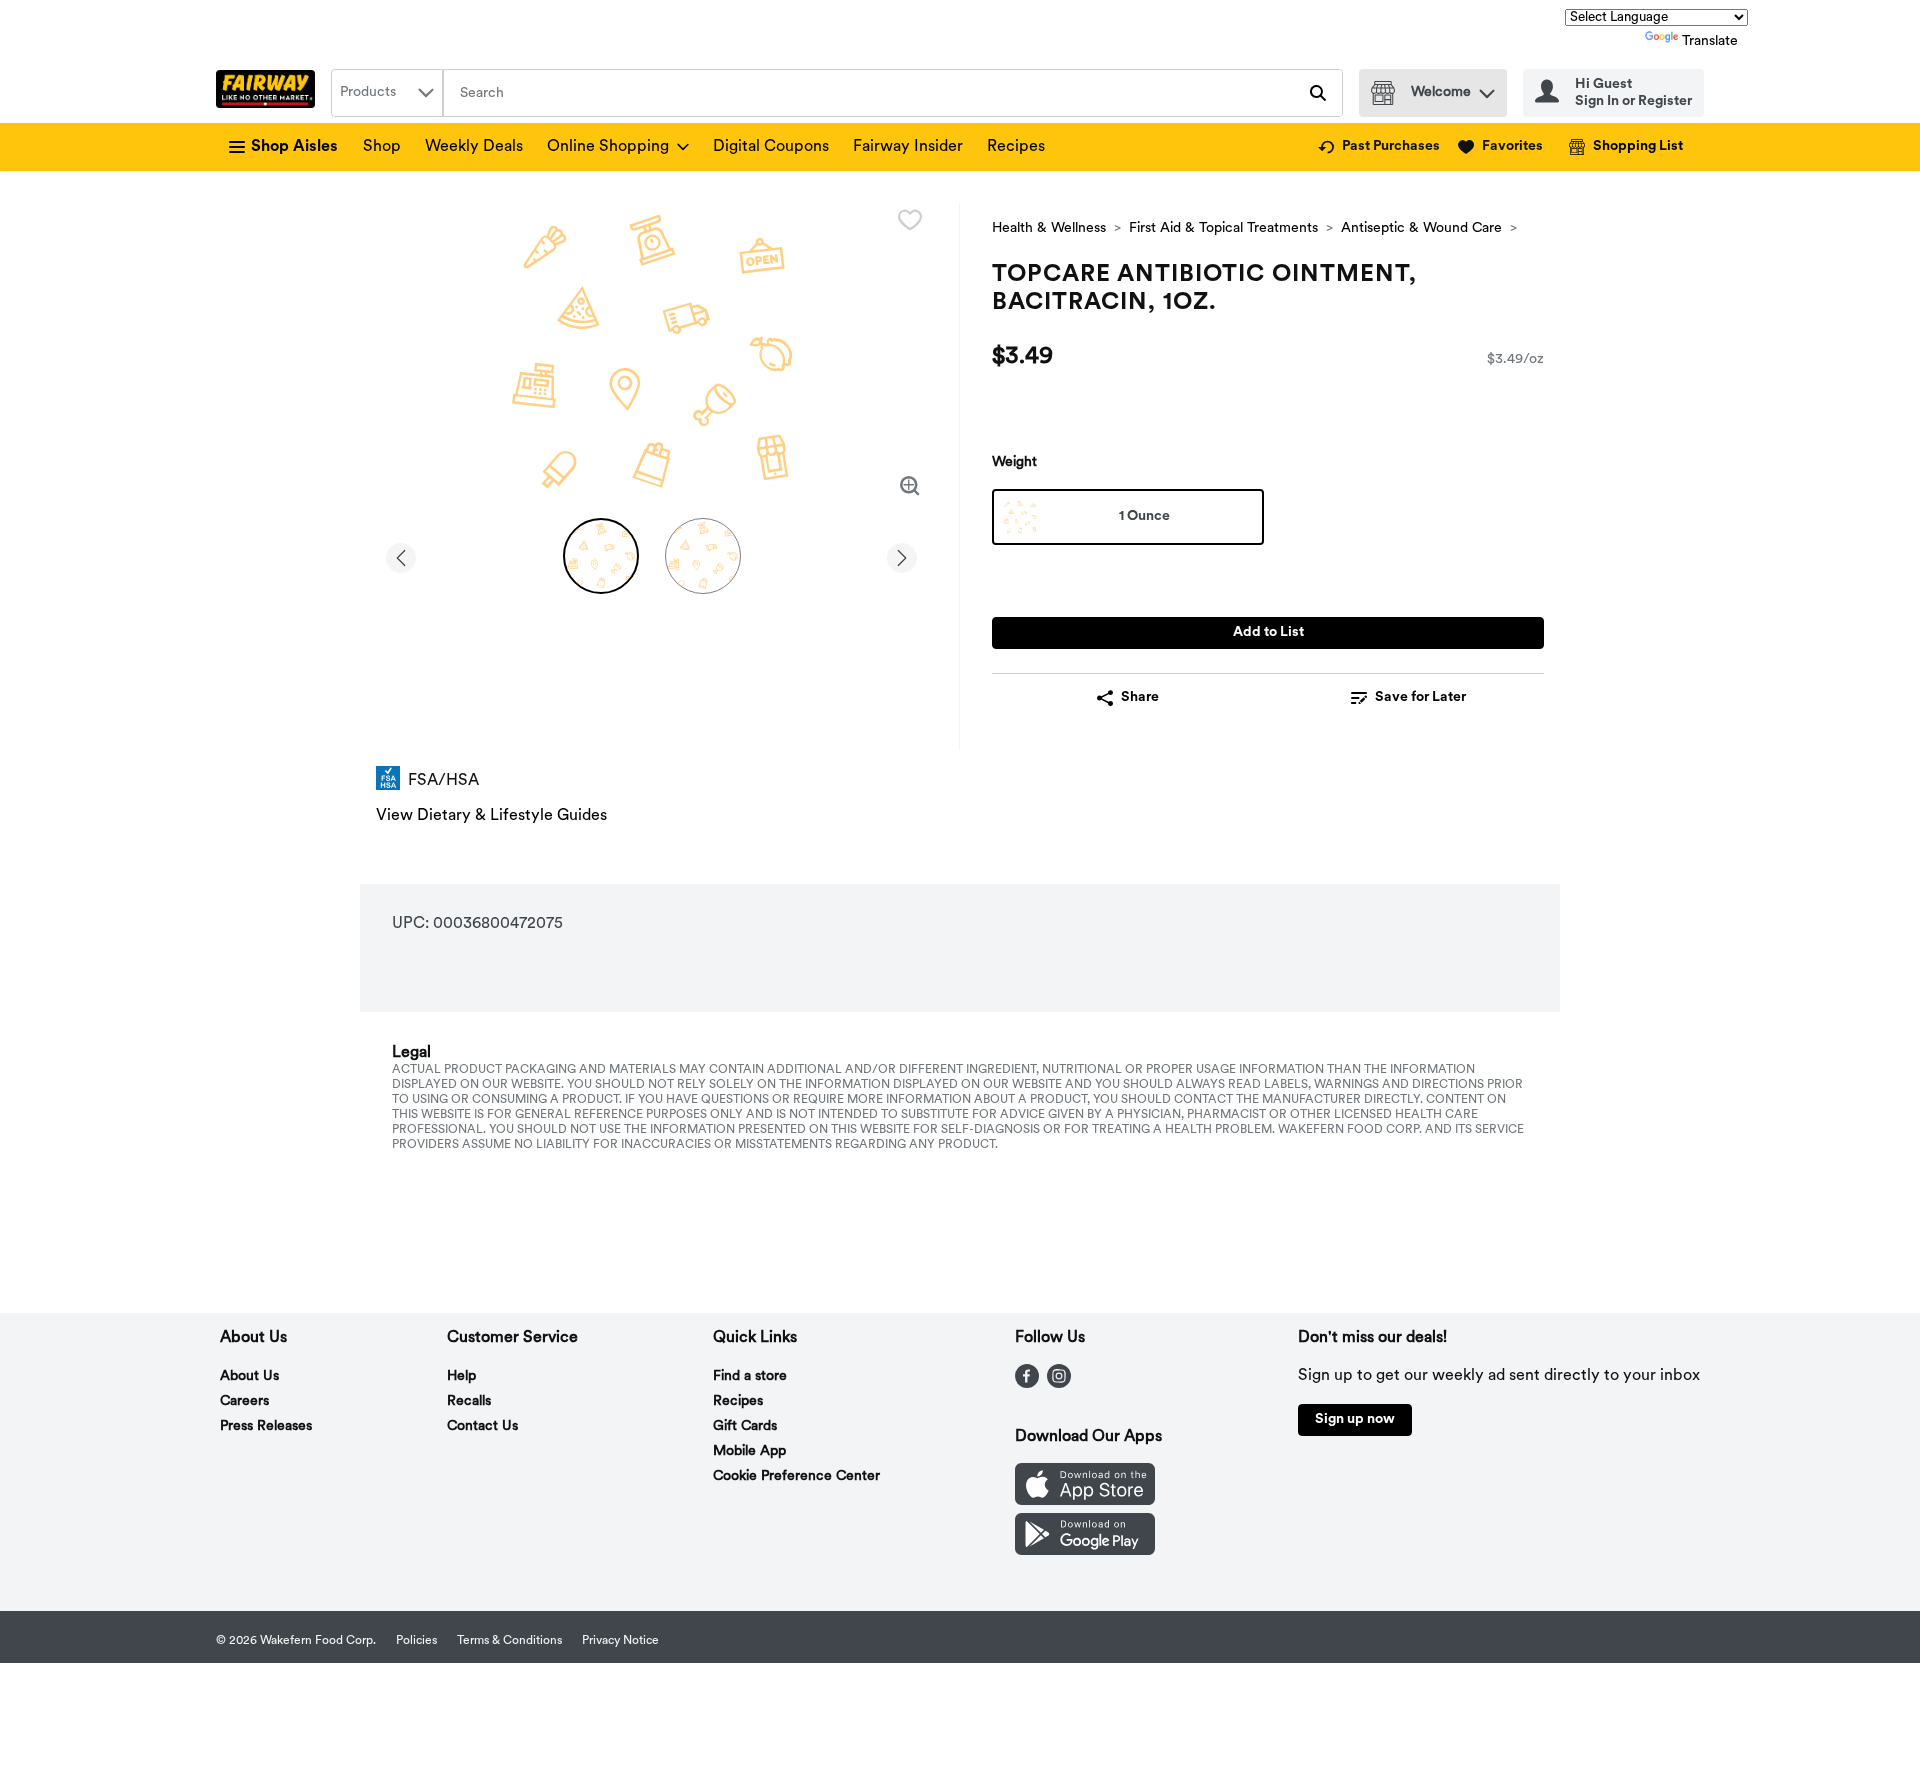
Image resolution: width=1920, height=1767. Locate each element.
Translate (1710, 41)
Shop (382, 147)
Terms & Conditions (509, 1641)
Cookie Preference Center (796, 1476)
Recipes (1016, 147)
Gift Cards (745, 1426)
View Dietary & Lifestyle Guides (491, 816)
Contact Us (482, 1426)
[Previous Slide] (401, 554)
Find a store (750, 1376)
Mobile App (749, 1451)
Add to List (1268, 632)
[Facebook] (1027, 1384)
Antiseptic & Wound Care (1421, 228)
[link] (1379, 147)
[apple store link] (1085, 1501)
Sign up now (1355, 1419)
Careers (244, 1401)
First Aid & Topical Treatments (1223, 228)
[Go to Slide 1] (601, 556)
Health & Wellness (1049, 228)
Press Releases (266, 1426)
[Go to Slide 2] (703, 556)
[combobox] (387, 93)
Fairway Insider (908, 147)
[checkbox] (910, 220)
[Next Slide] (902, 554)
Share (1140, 697)
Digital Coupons (771, 147)
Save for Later (1420, 697)
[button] (1487, 88)
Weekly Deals (474, 147)
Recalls (469, 1401)
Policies (416, 1641)
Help (461, 1376)
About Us (249, 1376)
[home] (269, 93)
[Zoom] (910, 486)
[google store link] (1085, 1551)
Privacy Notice (620, 1641)
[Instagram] (1059, 1384)
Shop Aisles (294, 147)
